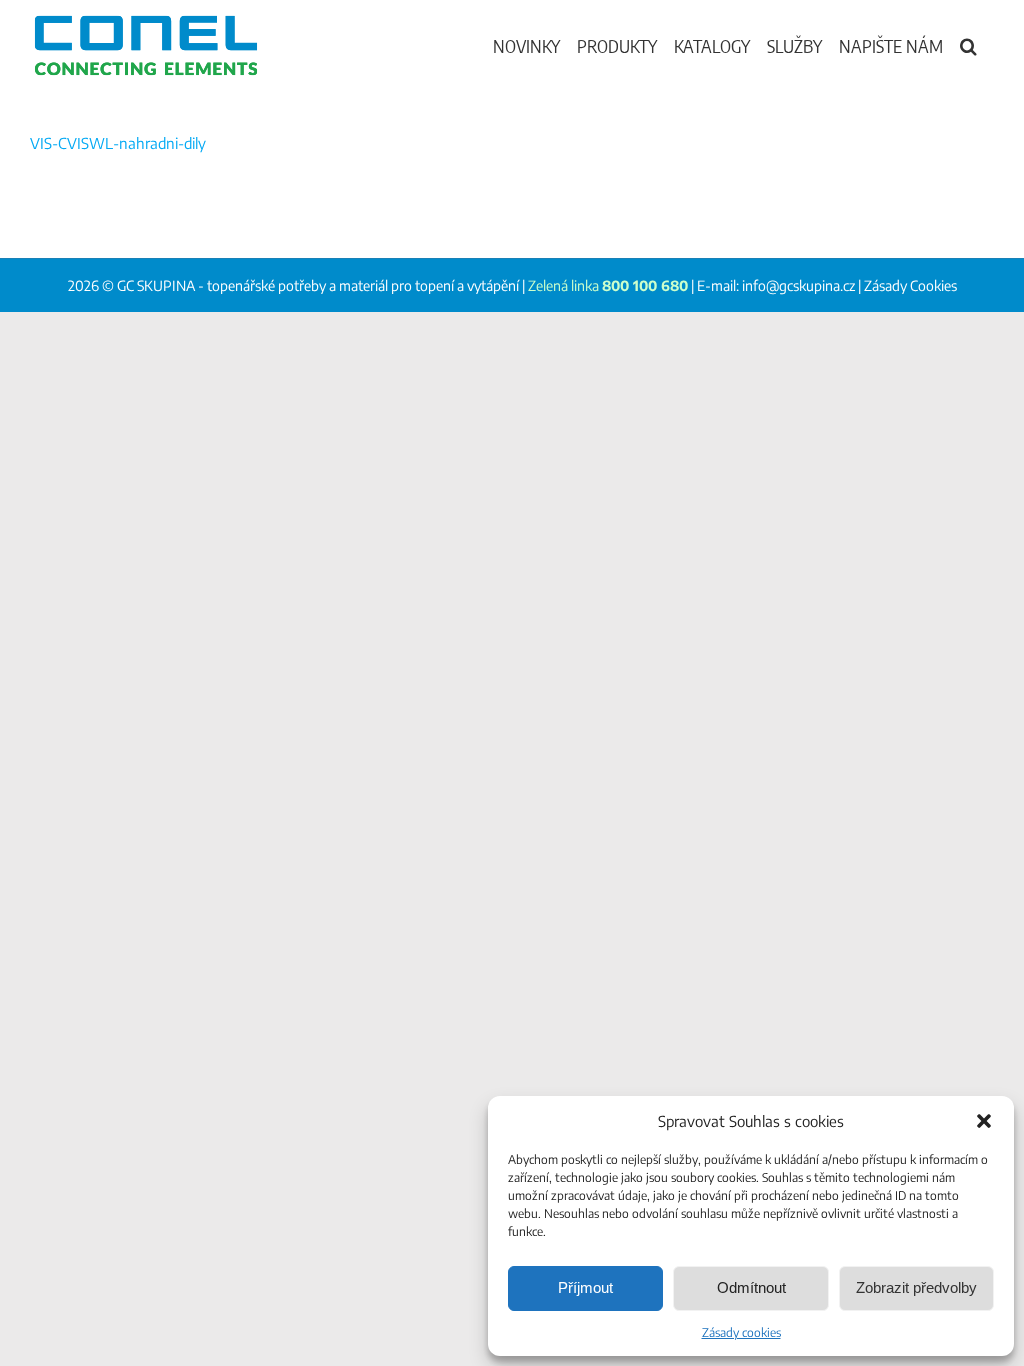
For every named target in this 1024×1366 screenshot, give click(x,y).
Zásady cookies (741, 1332)
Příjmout (585, 1287)
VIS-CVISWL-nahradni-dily (118, 143)
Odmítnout (751, 1287)
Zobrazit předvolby (916, 1287)
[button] (984, 1121)
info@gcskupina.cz (798, 285)
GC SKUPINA (156, 285)
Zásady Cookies (910, 285)
